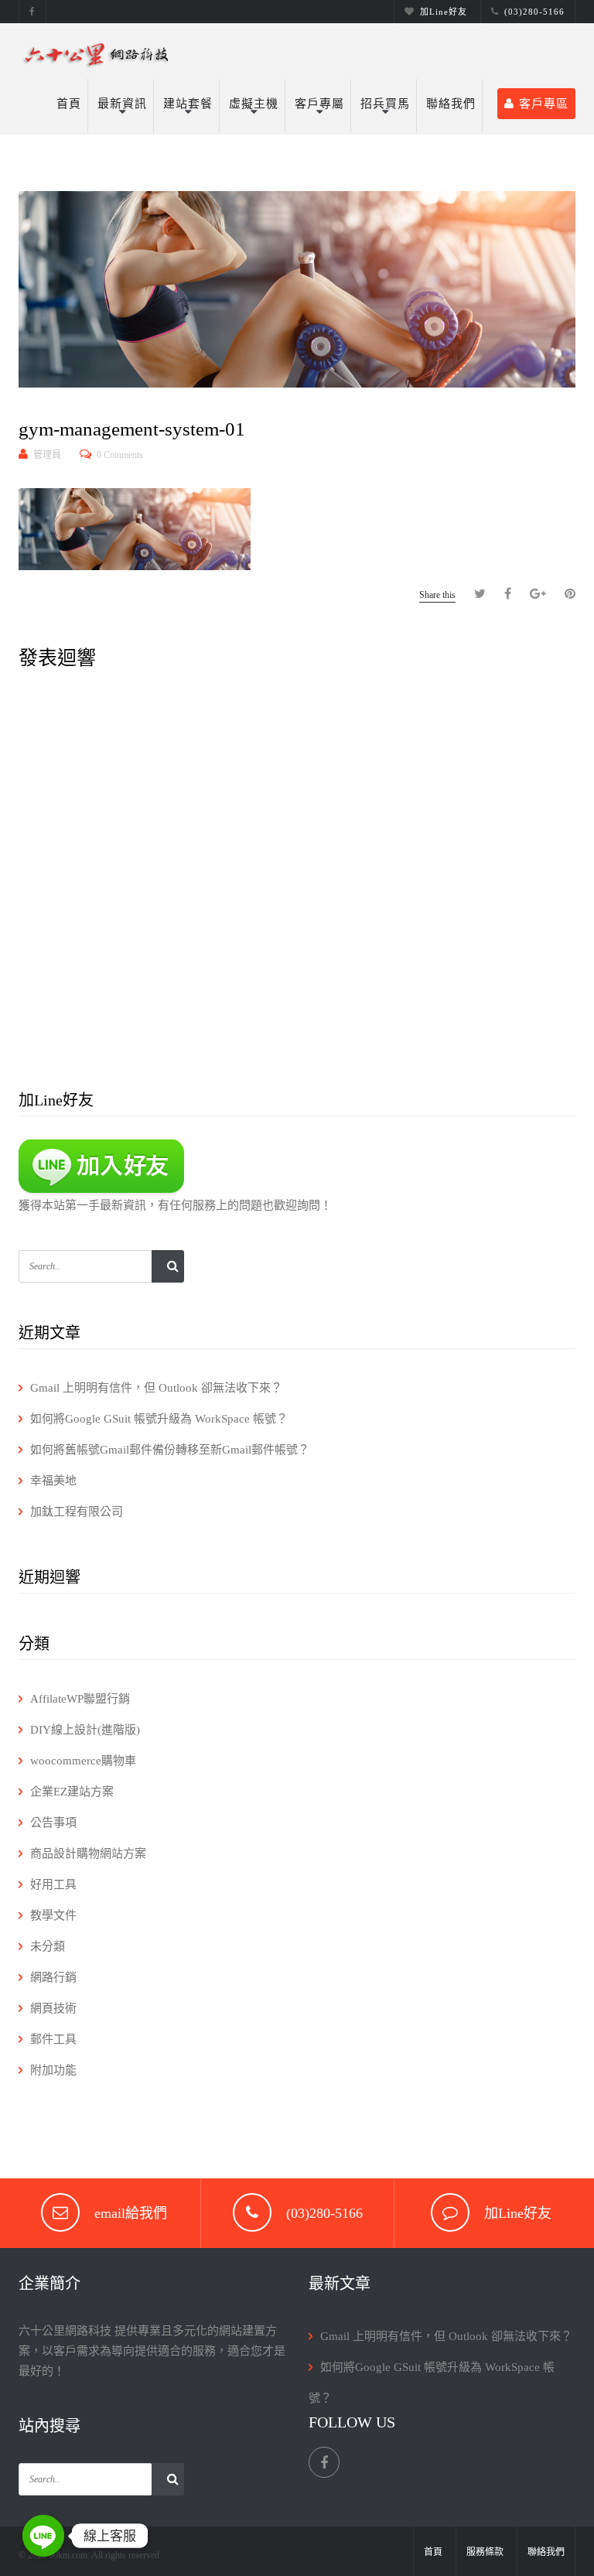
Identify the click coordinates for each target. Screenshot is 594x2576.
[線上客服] (43, 2536)
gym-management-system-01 (132, 429)
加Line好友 (444, 12)
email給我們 (131, 2213)
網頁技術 (53, 2008)
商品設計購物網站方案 (88, 1853)
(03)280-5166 (534, 12)
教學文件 (53, 1915)
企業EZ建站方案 (72, 1792)
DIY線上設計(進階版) (85, 1730)
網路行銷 (53, 1977)
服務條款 (485, 2552)
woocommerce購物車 (83, 1761)
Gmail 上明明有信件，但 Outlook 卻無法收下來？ (156, 1388)
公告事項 (53, 1823)
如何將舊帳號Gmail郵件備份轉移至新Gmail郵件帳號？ (170, 1450)
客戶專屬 (319, 104)
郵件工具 (53, 2039)
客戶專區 (544, 104)
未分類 (48, 1946)
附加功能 (53, 2070)
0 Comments (120, 455)
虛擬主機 (254, 104)
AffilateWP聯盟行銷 (80, 1699)
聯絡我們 (451, 104)
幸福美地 (53, 1481)
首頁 (69, 104)
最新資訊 (122, 104)
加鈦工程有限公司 (77, 1512)
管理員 (47, 455)
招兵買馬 (385, 104)
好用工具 (53, 1884)
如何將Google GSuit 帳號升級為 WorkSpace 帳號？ (159, 1419)
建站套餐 (188, 104)
